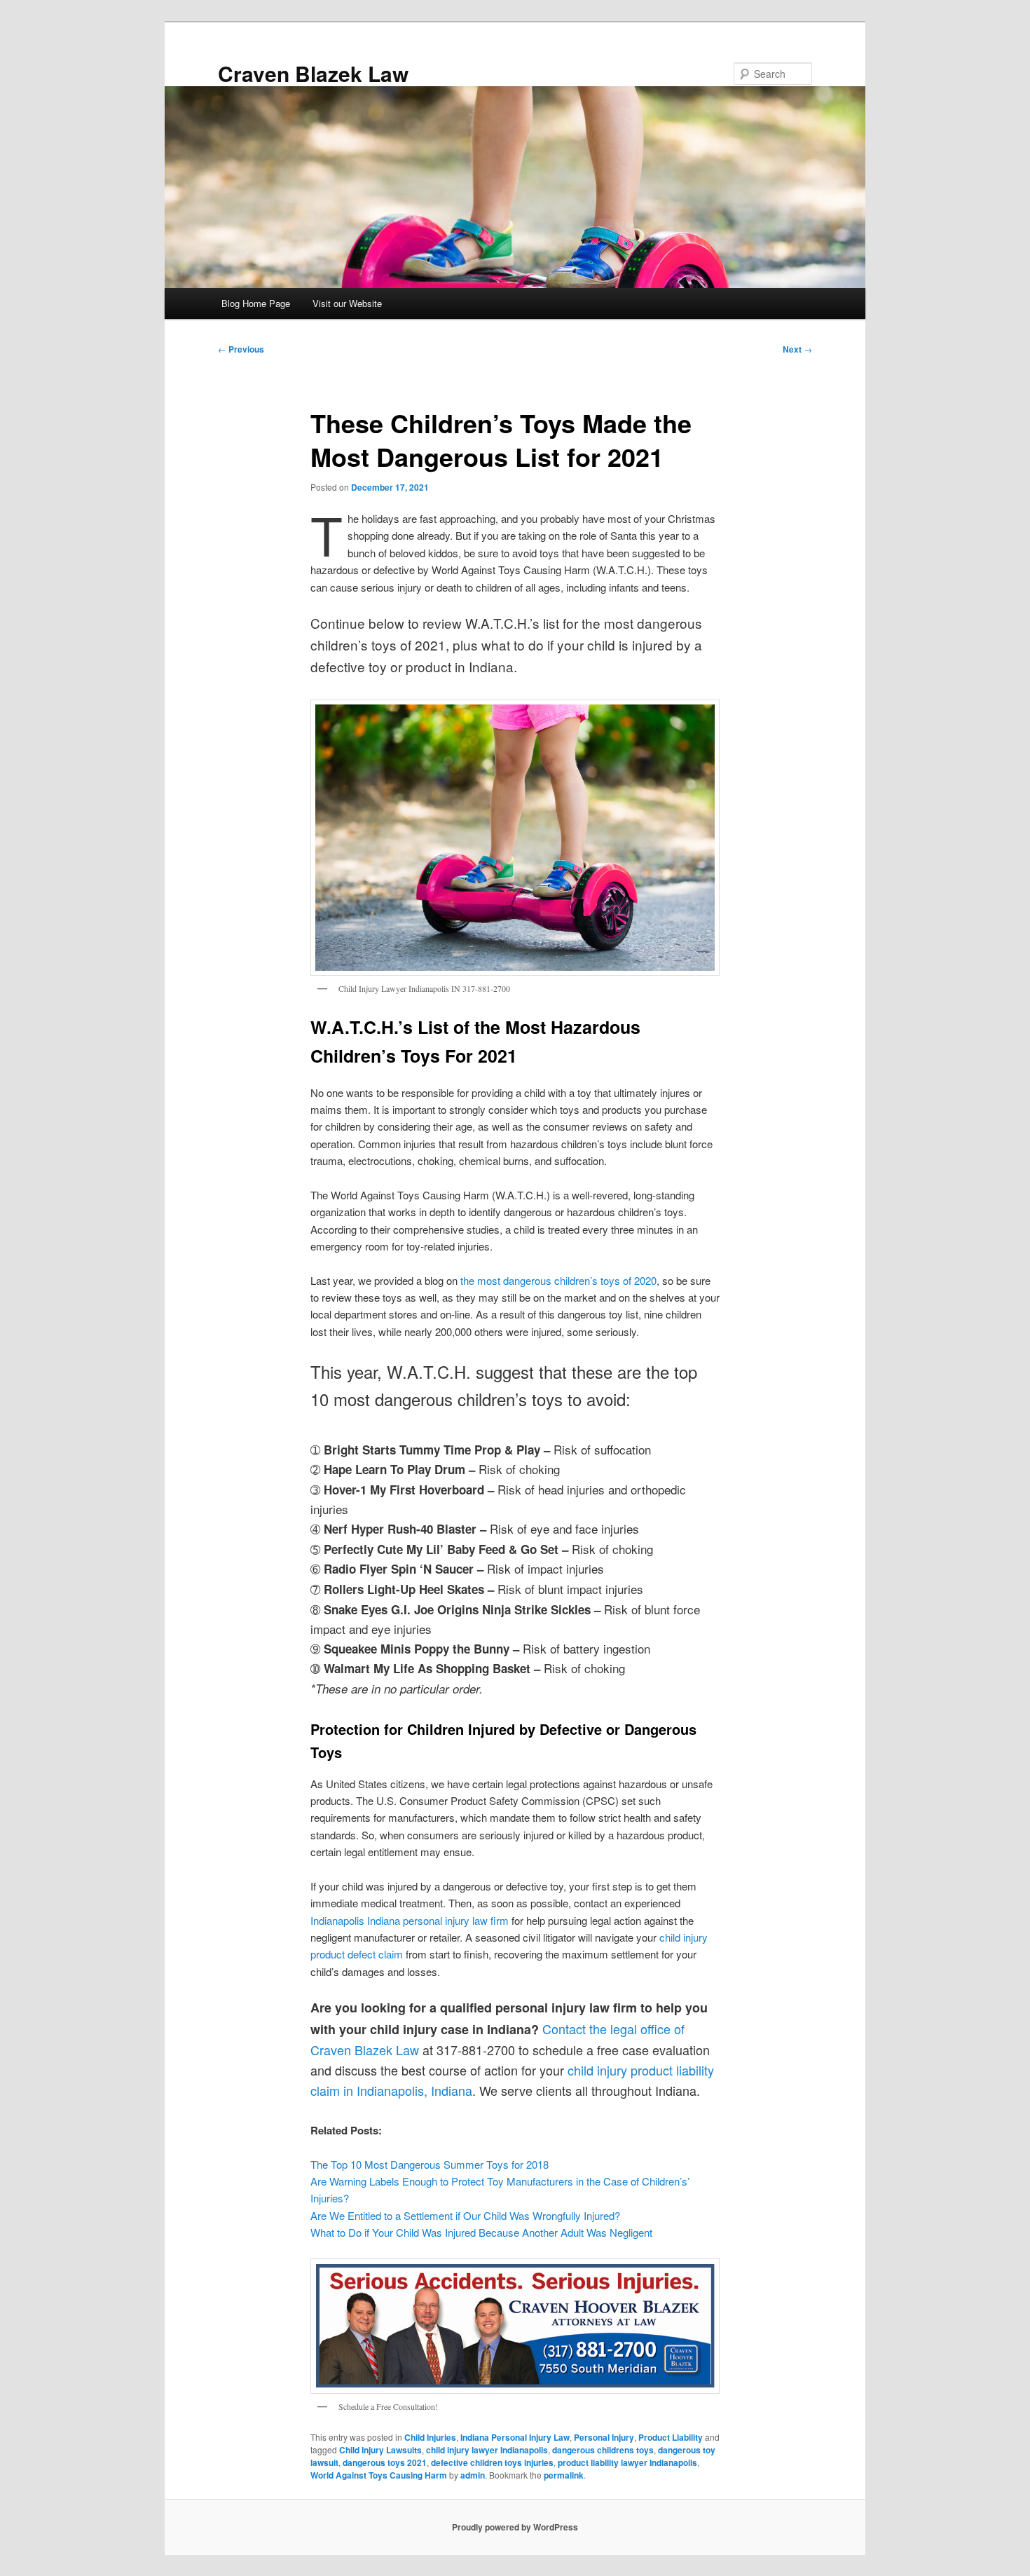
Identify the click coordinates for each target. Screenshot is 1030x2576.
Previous (241, 349)
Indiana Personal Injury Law (515, 2437)
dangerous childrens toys (603, 2450)
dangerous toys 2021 (385, 2462)
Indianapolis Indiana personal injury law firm (410, 1920)
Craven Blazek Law (313, 73)
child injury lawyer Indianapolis (487, 2450)
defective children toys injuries (492, 2462)
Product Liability (671, 2437)
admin (473, 2475)
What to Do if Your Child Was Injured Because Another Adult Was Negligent (481, 2232)
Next (797, 349)
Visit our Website (347, 303)
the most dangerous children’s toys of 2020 (558, 1280)
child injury (597, 2070)
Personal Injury (604, 2437)
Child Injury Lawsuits (380, 2450)
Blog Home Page (256, 303)
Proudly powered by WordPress (515, 2527)
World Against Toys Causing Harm (379, 2475)
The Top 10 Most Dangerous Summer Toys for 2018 (430, 2164)
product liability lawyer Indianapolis (627, 2462)
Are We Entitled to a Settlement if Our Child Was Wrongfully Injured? (465, 2215)
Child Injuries (430, 2437)
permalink (564, 2475)
